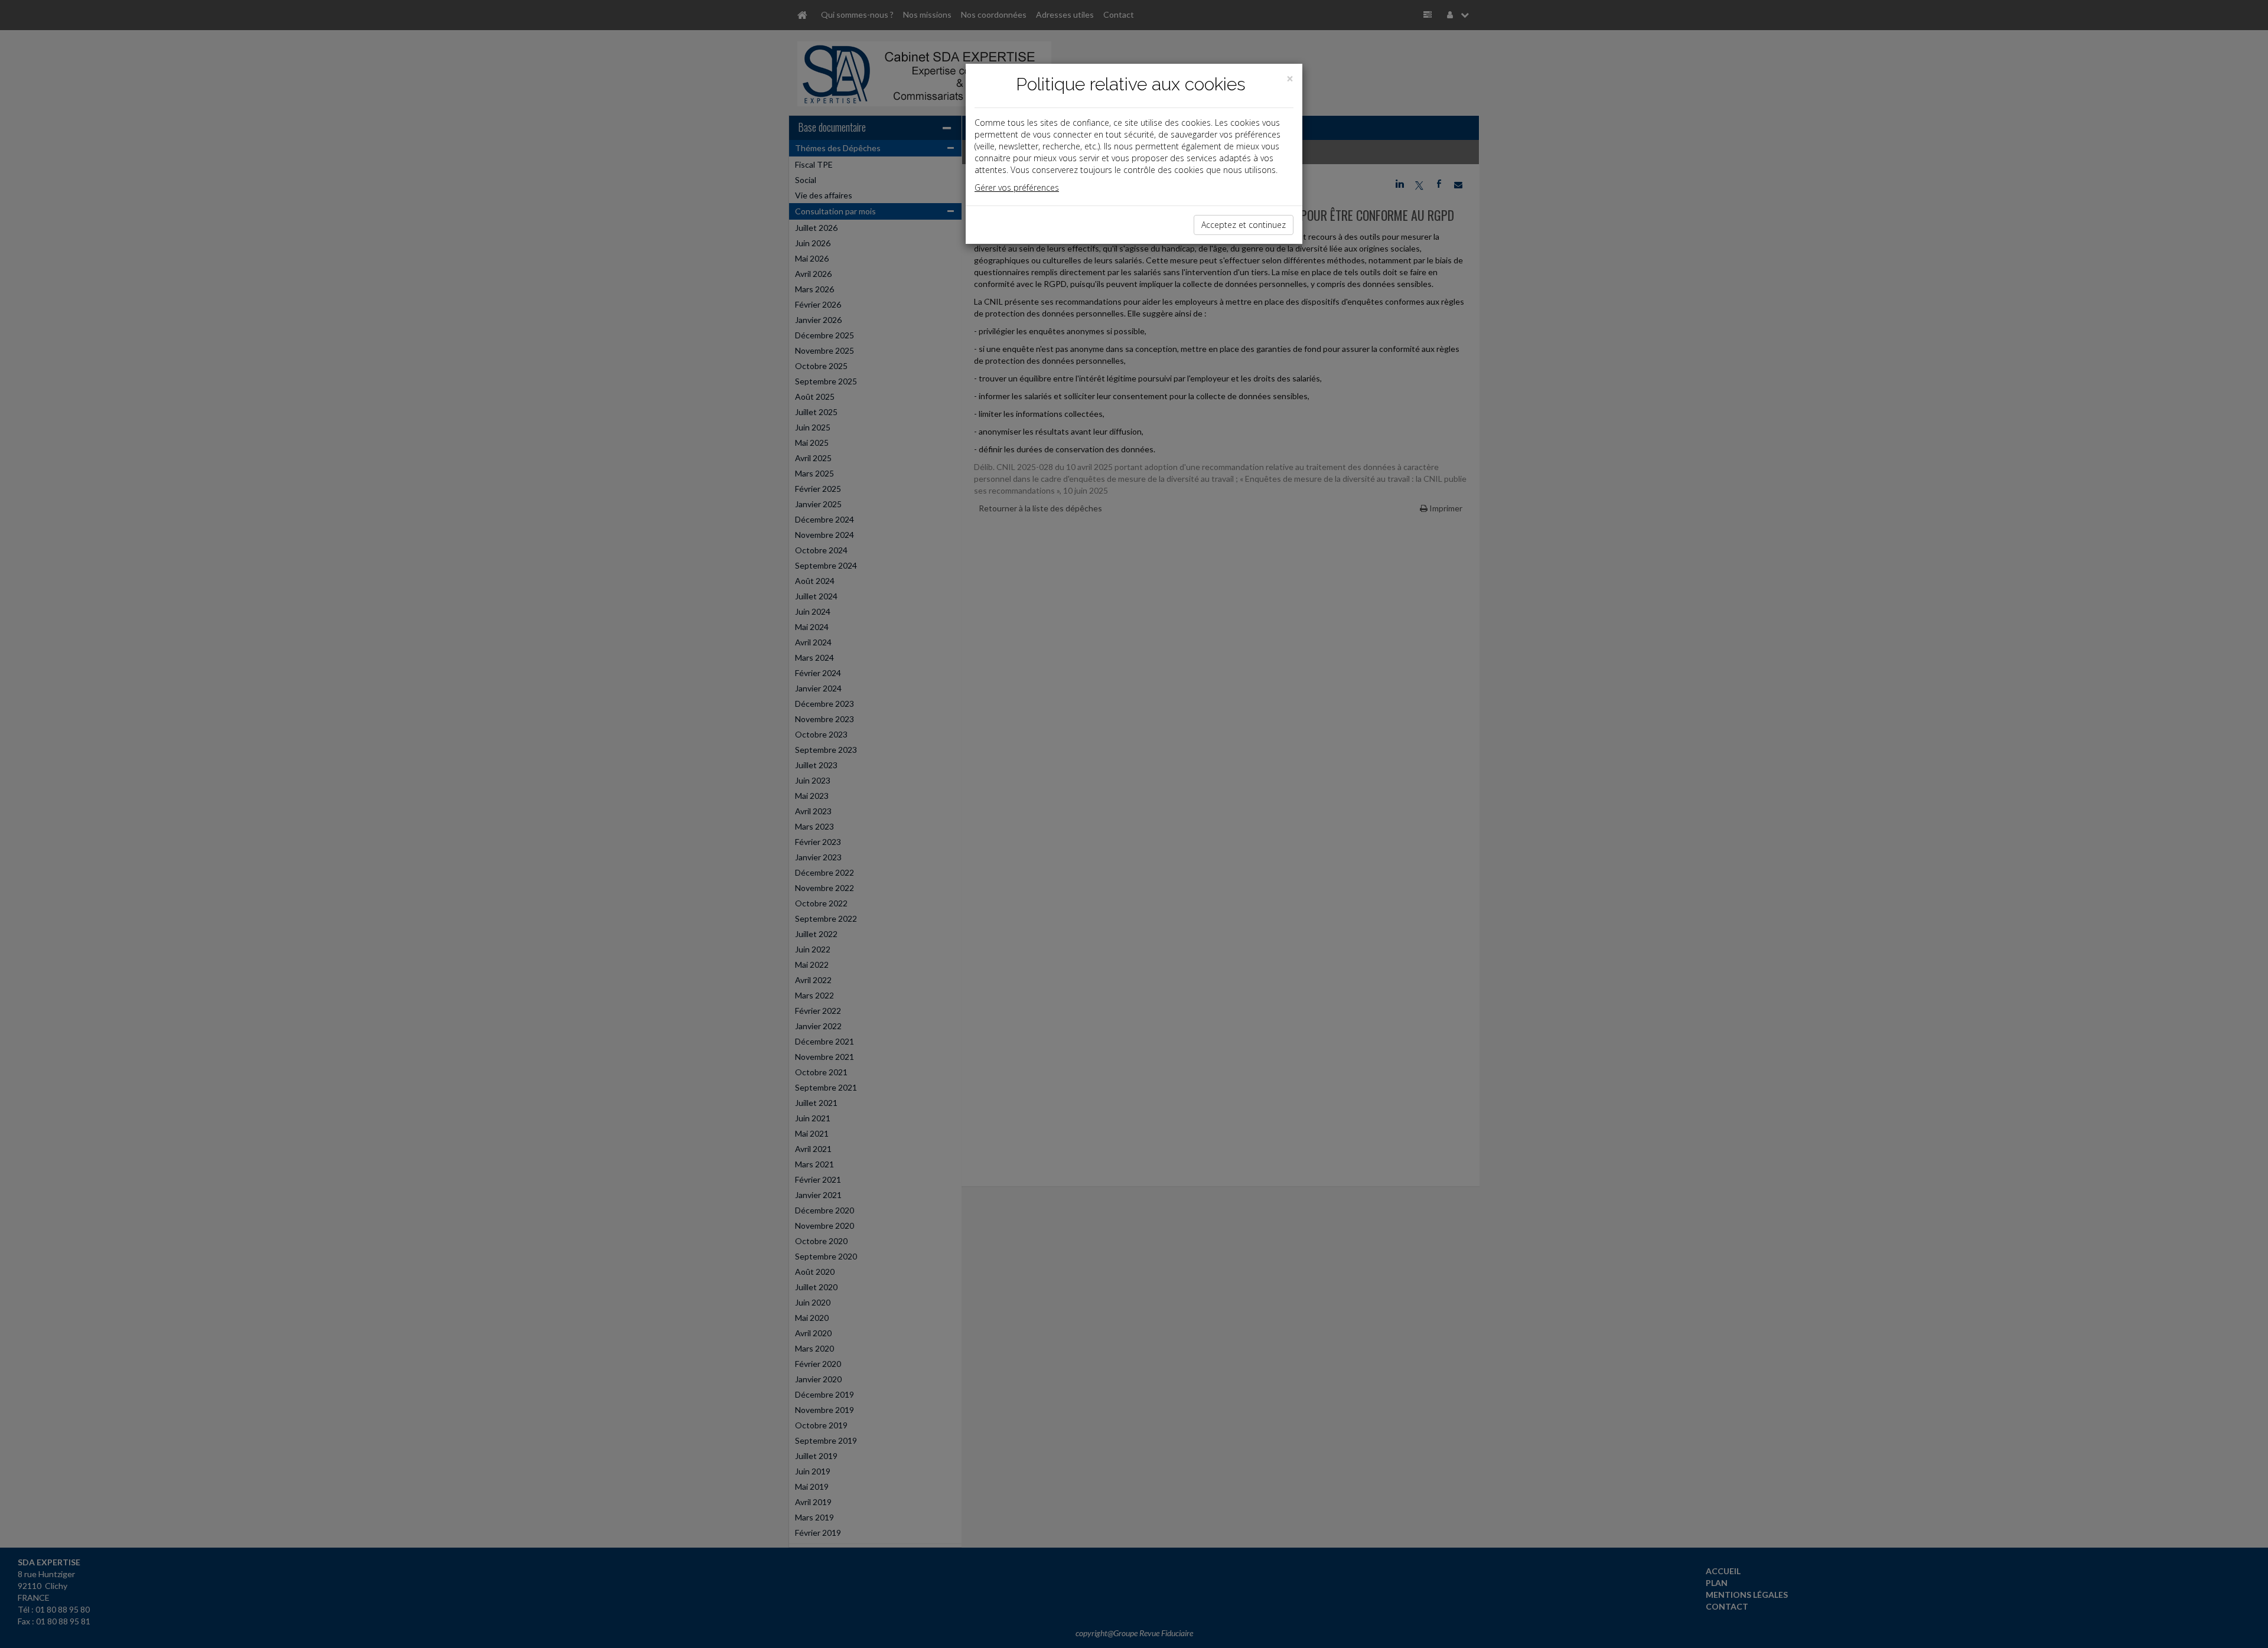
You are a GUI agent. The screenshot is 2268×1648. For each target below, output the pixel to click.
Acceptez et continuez (1244, 225)
